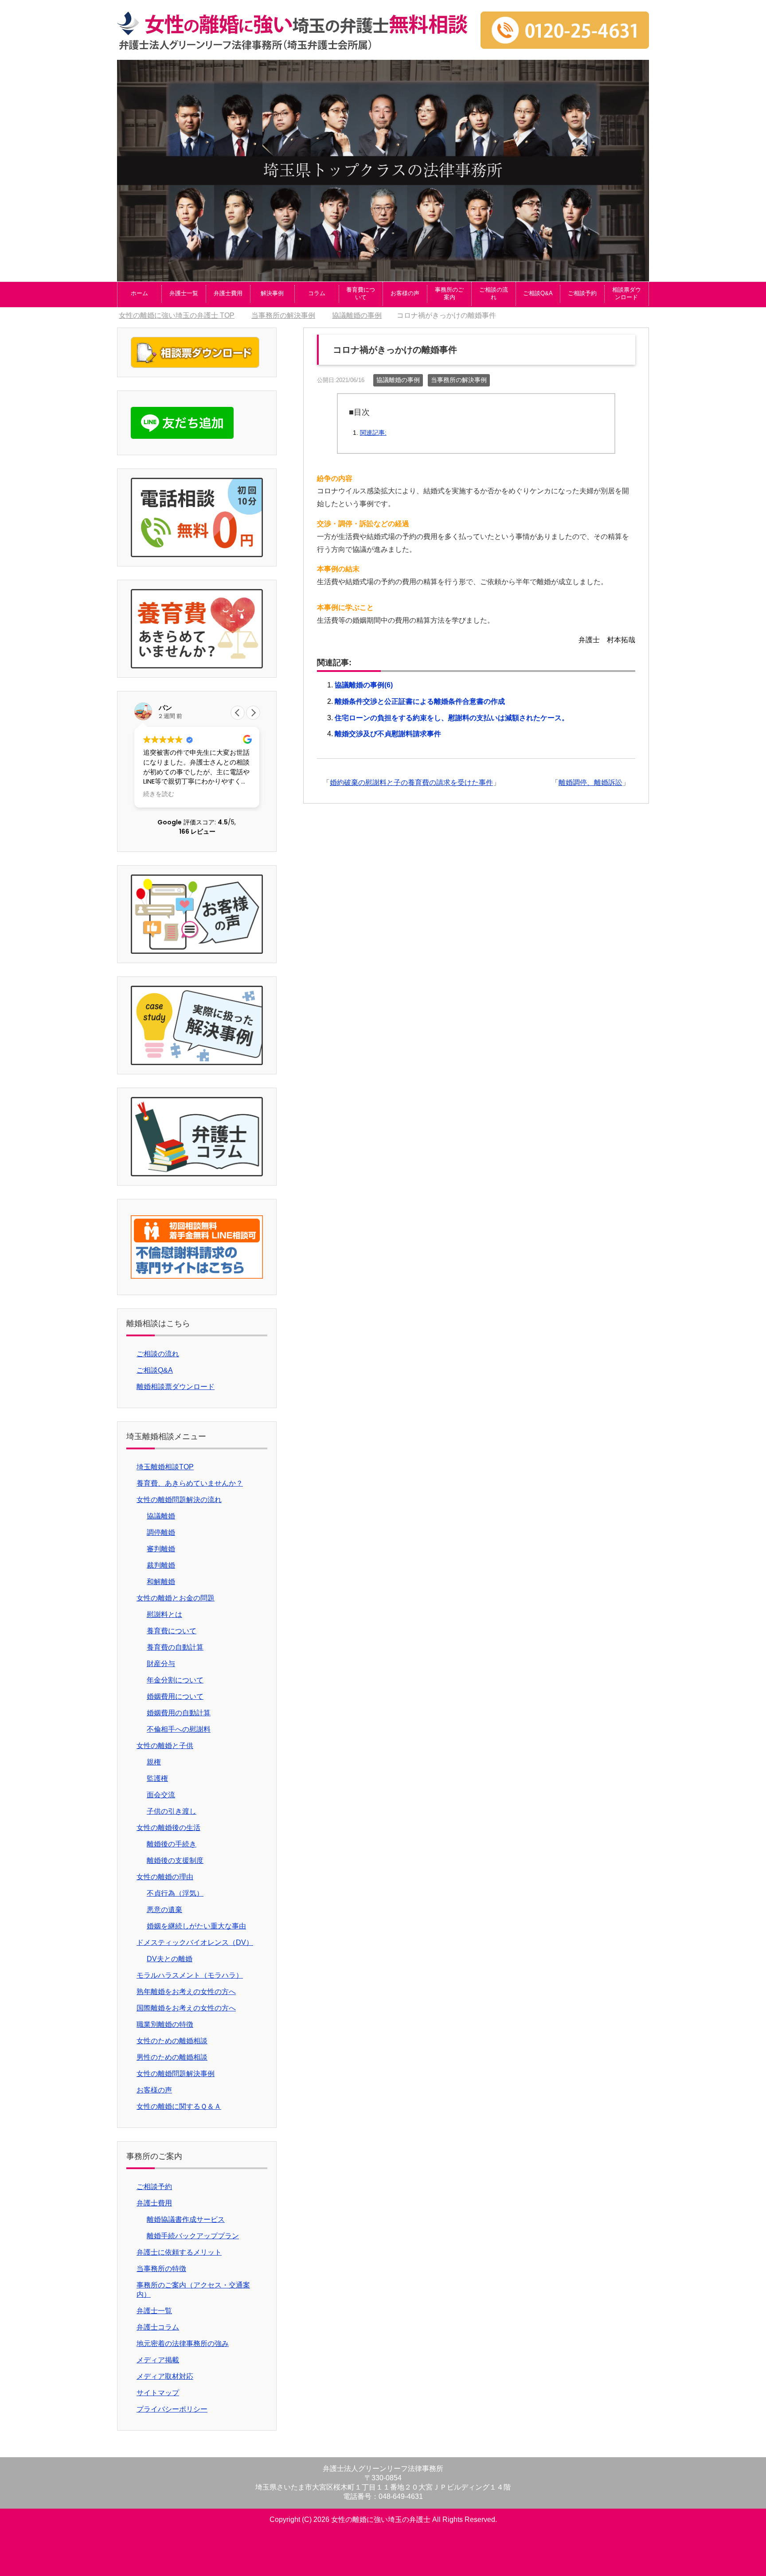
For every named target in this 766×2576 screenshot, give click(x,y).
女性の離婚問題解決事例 (176, 2074)
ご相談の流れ (494, 293)
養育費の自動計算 (175, 1647)
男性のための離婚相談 (172, 2057)
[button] (253, 713)
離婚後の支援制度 (175, 1860)
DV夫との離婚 (170, 1959)
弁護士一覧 (184, 293)
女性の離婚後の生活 (168, 1828)
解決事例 (272, 293)
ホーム (139, 293)
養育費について (361, 293)
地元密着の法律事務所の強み (183, 2344)
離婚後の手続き (172, 1844)
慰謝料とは (164, 1614)
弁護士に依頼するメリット (179, 2252)
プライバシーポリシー (172, 2409)
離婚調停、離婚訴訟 (590, 783)
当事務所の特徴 (161, 2269)
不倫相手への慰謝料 (179, 1729)
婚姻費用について (175, 1696)
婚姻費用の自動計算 (179, 1713)
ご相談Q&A (538, 293)
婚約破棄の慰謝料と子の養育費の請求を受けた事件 (411, 783)
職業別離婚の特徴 (165, 2024)
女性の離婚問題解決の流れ (179, 1500)
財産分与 (161, 1664)
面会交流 (161, 1795)
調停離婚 (161, 1532)
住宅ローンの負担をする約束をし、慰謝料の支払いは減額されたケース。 (452, 718)
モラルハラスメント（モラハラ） (190, 1975)
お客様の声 (405, 293)
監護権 (157, 1778)
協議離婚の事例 (398, 380)
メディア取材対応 (165, 2376)
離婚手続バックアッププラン (193, 2236)
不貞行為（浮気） (175, 1893)
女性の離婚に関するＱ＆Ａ (179, 2106)
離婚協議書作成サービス (186, 2219)
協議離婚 (161, 1516)
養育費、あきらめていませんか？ (190, 1483)
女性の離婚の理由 (165, 1877)
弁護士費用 (228, 293)
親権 (154, 1762)
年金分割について (175, 1680)
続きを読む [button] (159, 794)
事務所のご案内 (449, 293)
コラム (317, 293)
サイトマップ (158, 2393)
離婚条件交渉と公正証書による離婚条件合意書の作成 (420, 701)
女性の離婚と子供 (165, 1746)
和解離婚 (161, 1582)
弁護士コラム (158, 2327)
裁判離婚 (161, 1565)
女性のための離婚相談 (172, 2041)
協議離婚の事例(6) (364, 685)
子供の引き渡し (172, 1811)
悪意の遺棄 (164, 1910)
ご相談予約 (582, 293)
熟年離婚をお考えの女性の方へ (186, 1992)
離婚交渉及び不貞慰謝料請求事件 (388, 734)
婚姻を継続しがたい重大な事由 (196, 1926)
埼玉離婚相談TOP (165, 1467)
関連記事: (373, 433)
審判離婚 (161, 1549)
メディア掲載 (158, 2360)
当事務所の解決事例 (459, 380)
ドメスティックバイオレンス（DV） (195, 1942)
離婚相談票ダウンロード (176, 1387)
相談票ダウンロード (627, 293)
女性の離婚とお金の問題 (176, 1598)
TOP (177, 315)
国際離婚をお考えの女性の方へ (186, 2008)
